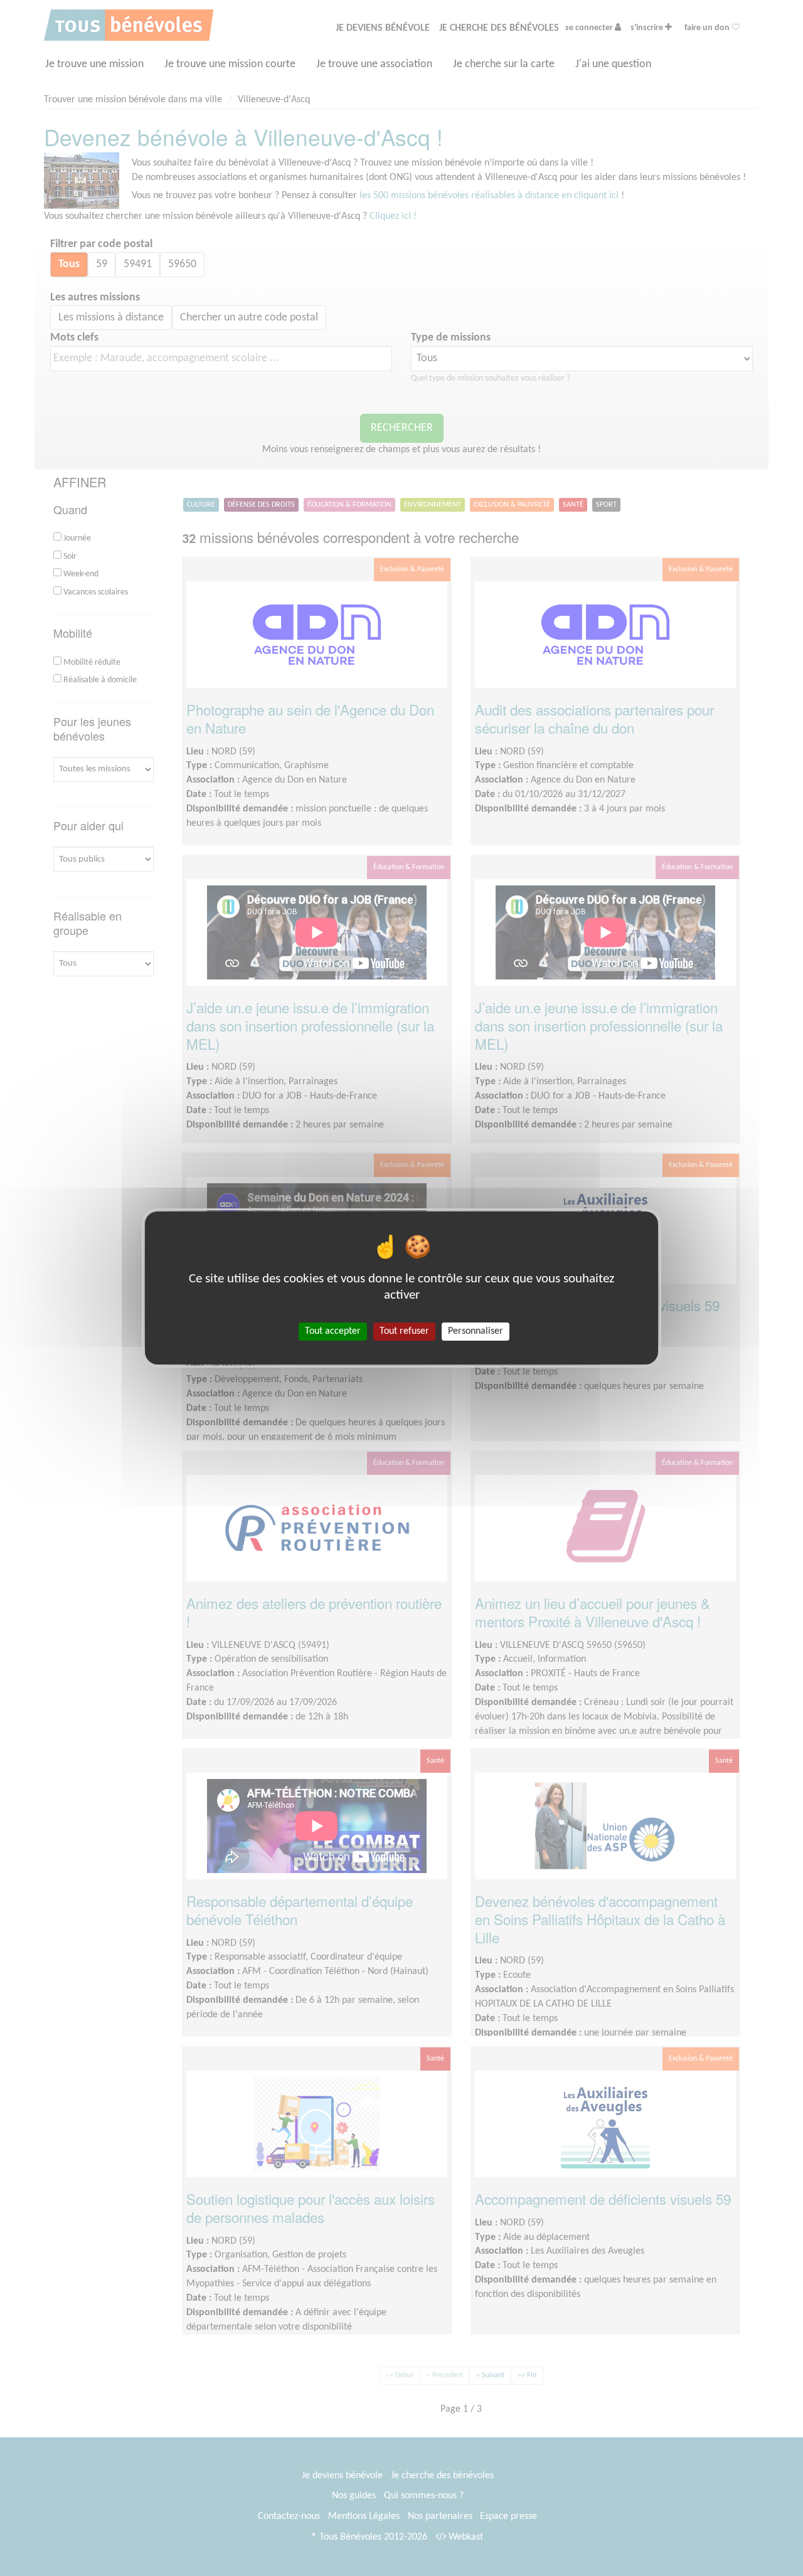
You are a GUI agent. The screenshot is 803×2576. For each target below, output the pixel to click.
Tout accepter (333, 1331)
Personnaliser (476, 1331)
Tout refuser (404, 1331)
